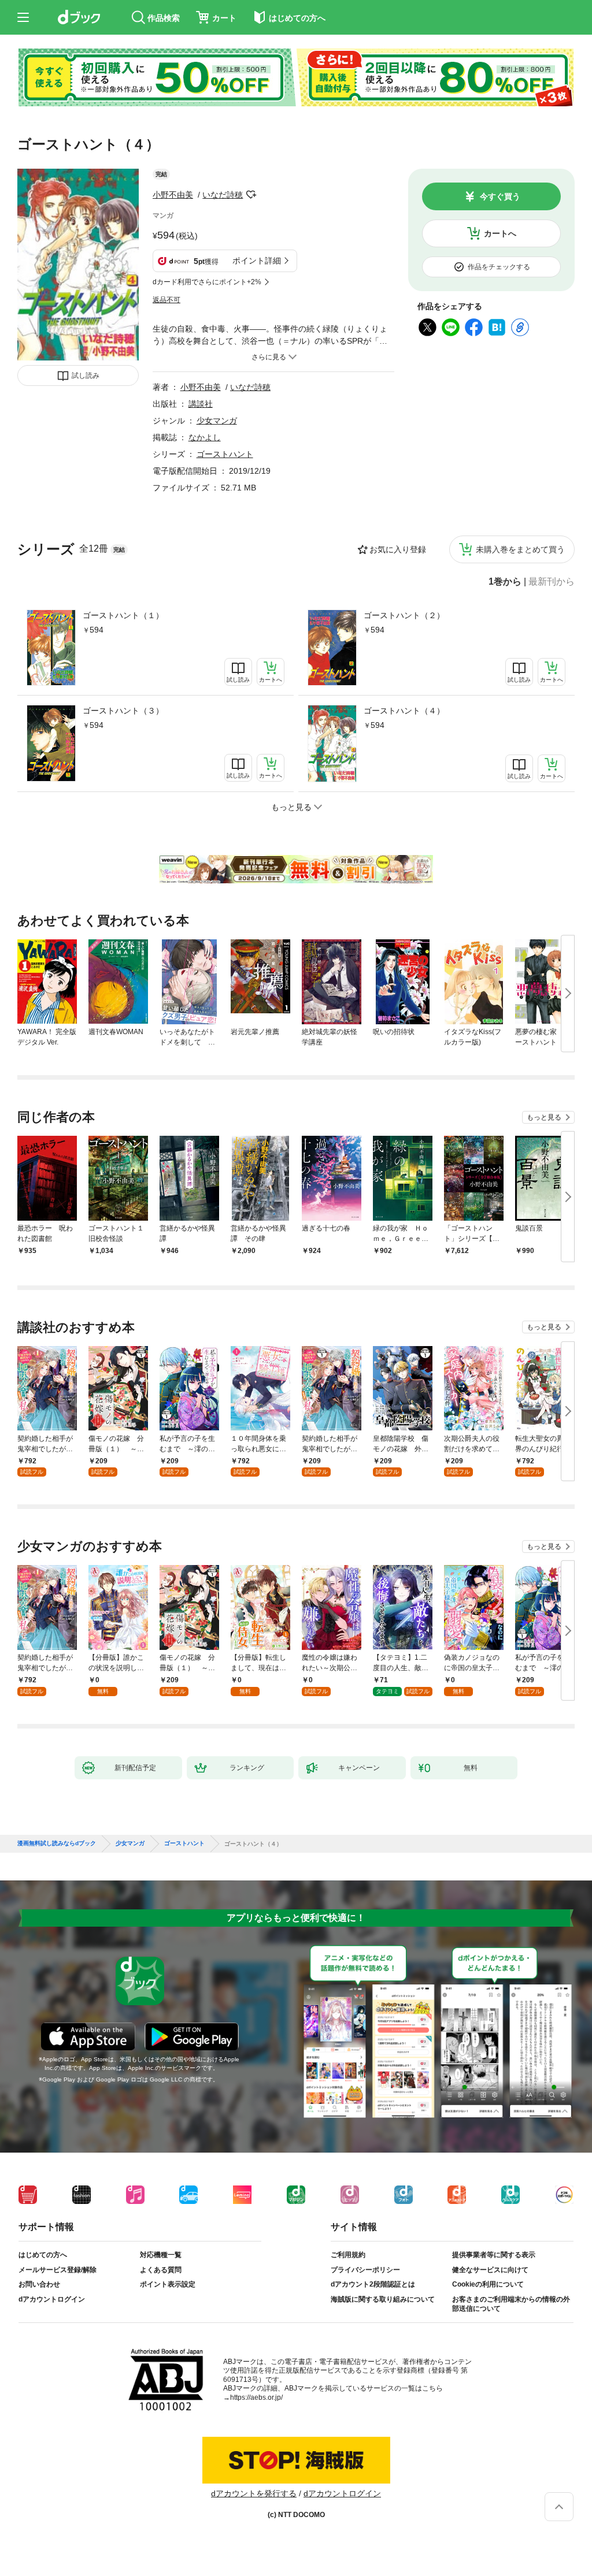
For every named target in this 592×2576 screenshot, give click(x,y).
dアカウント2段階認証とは (373, 2284)
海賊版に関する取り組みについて (383, 2299)
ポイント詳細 (257, 261)
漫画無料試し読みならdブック (57, 1843)
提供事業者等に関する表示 (494, 2255)
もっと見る (544, 1117)
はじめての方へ (43, 2255)
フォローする (251, 195)
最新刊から (552, 582)
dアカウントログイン (52, 2299)
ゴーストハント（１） (123, 615)
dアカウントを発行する (254, 2493)
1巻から (505, 582)
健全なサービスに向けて (490, 2270)
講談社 (201, 404)
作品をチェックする (499, 267)
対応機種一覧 (161, 2255)
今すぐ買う (500, 196)
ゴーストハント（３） (123, 711)
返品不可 (166, 300)
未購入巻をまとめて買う (520, 549)
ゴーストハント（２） (404, 615)
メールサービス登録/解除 (58, 2270)
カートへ (500, 233)
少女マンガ (217, 421)
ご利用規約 (348, 2255)
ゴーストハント (225, 454)
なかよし (205, 437)
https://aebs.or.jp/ (256, 2397)
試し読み (86, 376)
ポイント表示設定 (168, 2284)
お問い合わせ (39, 2284)
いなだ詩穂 (223, 195)
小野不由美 (173, 195)
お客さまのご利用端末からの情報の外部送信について (511, 2304)
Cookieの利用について (488, 2284)
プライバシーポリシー (365, 2270)
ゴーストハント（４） (404, 711)
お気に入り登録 (398, 549)
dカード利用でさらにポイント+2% (207, 282)
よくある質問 (161, 2270)
